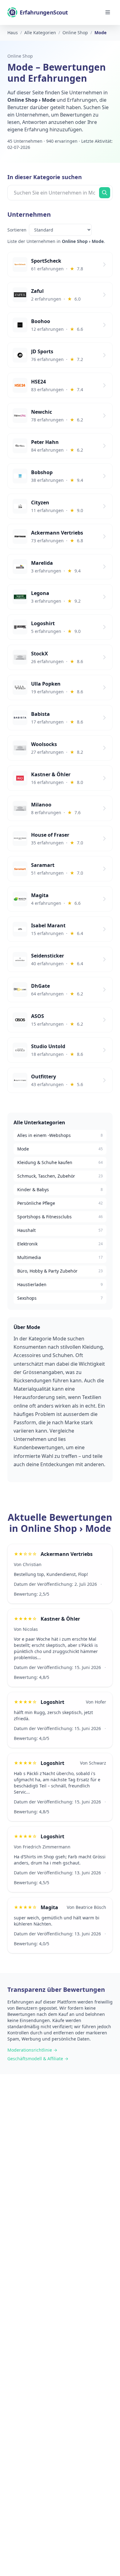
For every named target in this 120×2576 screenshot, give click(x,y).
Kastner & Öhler (60, 1619)
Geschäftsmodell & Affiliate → (38, 2059)
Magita (49, 1907)
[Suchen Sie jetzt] (105, 193)
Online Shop (20, 56)
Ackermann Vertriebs (67, 1554)
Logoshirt (52, 1702)
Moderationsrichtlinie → (32, 2050)
